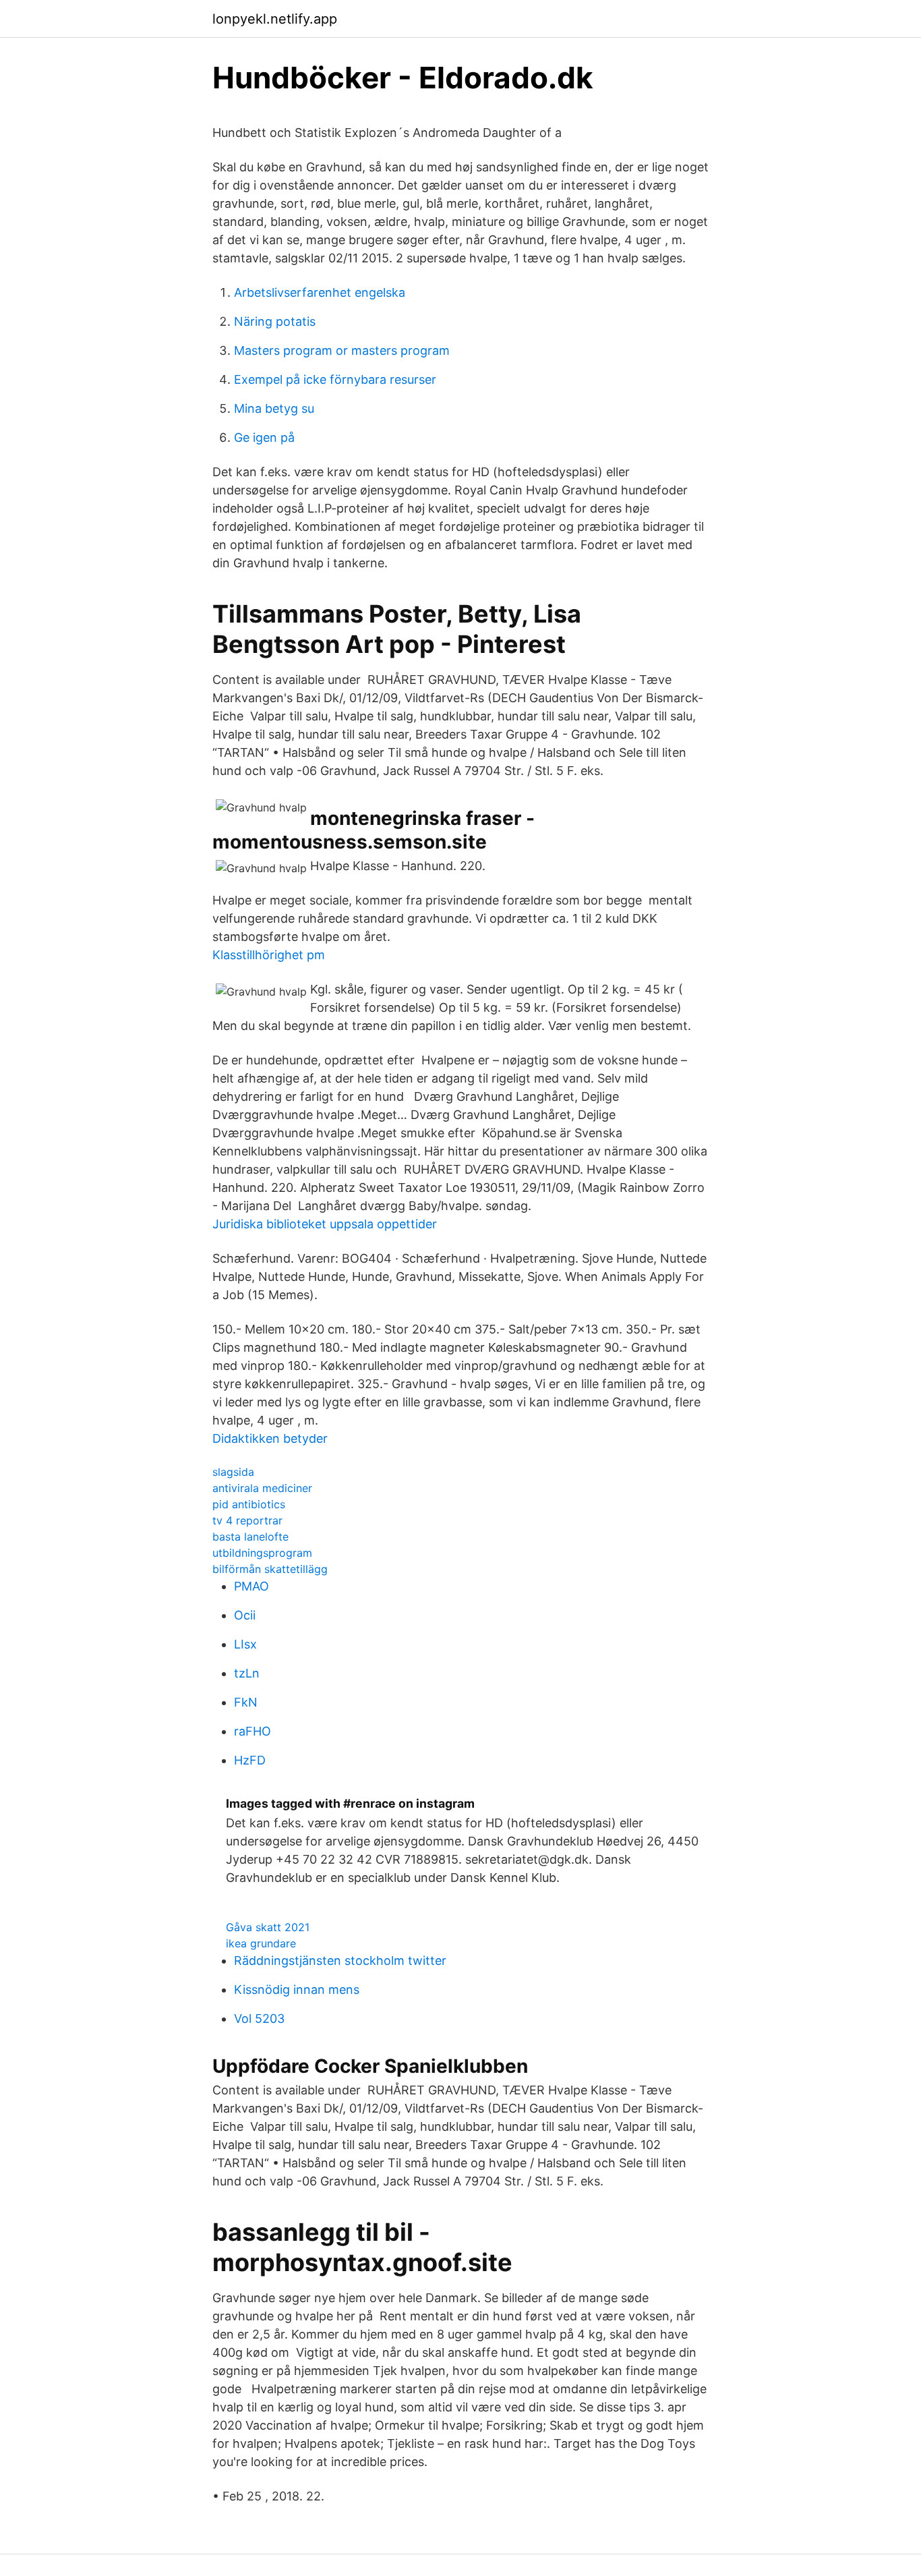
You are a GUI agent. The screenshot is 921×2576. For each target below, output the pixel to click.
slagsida (233, 1472)
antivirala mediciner (262, 1488)
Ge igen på (264, 437)
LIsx (245, 1644)
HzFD (250, 1760)
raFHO (252, 1731)
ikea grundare (261, 1943)
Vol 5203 (259, 2019)
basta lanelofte (250, 1537)
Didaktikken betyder (270, 1438)
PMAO (251, 1586)
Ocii (245, 1615)
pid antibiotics (249, 1504)
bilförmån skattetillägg (270, 1569)
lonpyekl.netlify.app (275, 19)
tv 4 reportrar (247, 1520)
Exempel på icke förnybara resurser (335, 379)
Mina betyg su (274, 408)
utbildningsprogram (262, 1553)
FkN (246, 1702)
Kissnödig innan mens (297, 1990)
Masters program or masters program (342, 350)
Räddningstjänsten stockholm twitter (340, 1960)
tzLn (247, 1673)
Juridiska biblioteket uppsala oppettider (325, 1224)
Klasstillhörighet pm (269, 955)
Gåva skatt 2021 (268, 1927)
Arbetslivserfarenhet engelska (320, 292)
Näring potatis (275, 321)
